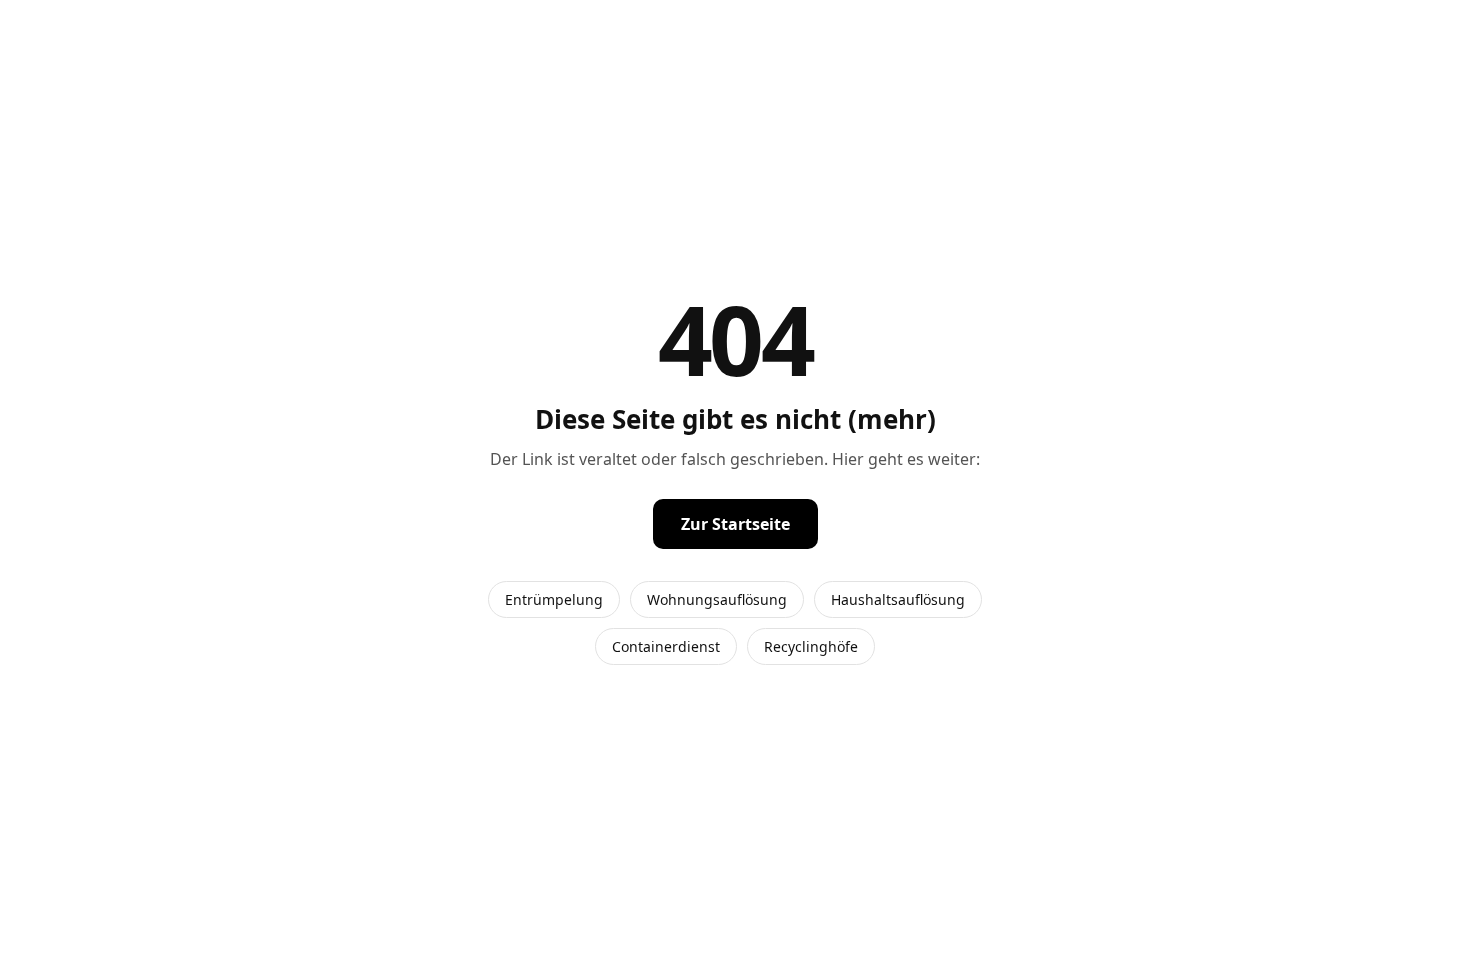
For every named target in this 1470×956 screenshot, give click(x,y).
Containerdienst (666, 646)
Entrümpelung (554, 599)
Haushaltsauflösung (898, 599)
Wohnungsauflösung (717, 599)
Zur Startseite (735, 524)
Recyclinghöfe (811, 646)
